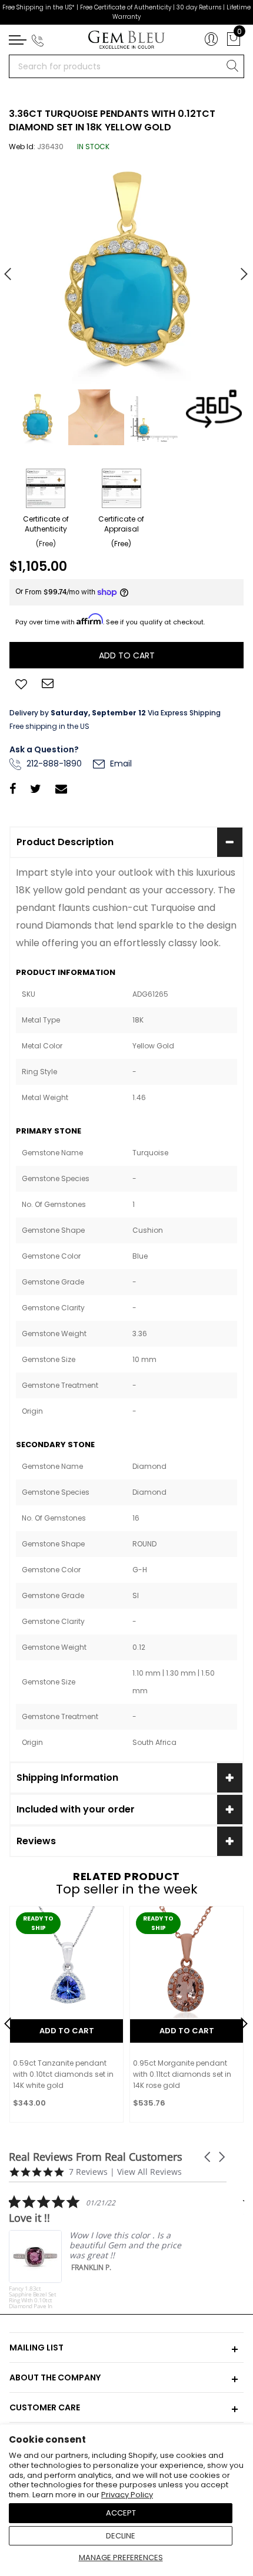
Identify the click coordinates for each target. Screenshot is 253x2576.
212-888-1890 (53, 764)
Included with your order (76, 1809)
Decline (121, 2536)
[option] (126, 270)
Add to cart (67, 2031)
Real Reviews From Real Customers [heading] (96, 2157)
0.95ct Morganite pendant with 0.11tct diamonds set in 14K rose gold (182, 2074)
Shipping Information (67, 1778)
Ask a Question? (44, 749)
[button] (208, 2157)
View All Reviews (149, 2172)
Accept (121, 2513)
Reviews (36, 1841)
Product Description (65, 842)
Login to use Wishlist (21, 683)
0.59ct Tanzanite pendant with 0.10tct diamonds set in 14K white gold (63, 2074)
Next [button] (238, 269)
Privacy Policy (127, 2495)
